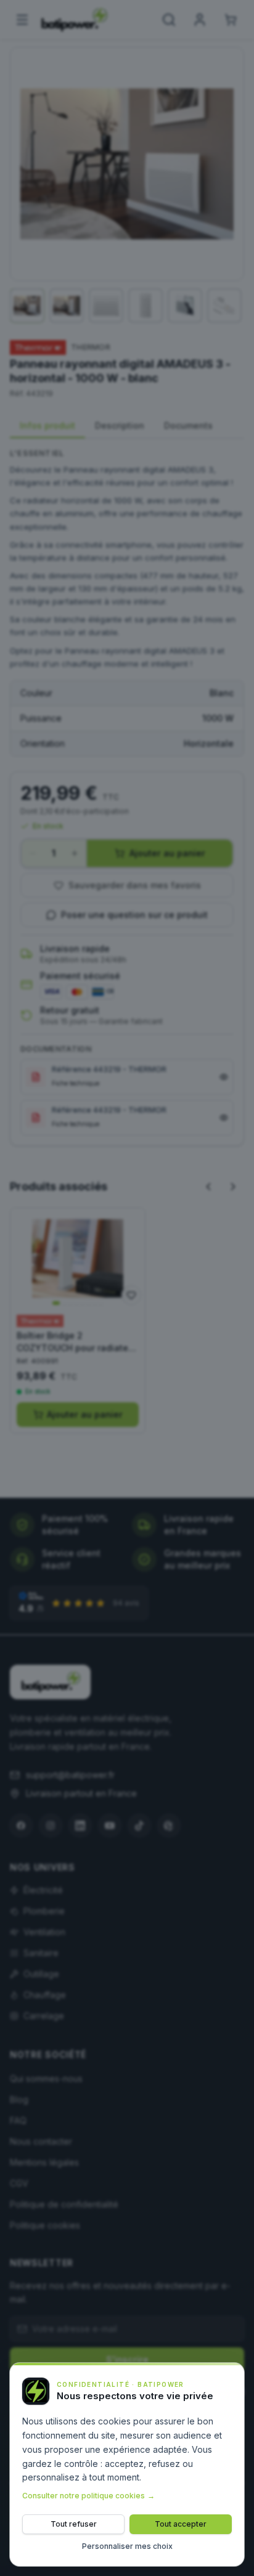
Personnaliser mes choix (127, 2546)
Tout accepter (181, 2524)
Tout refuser (74, 2524)
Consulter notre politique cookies (88, 2496)
